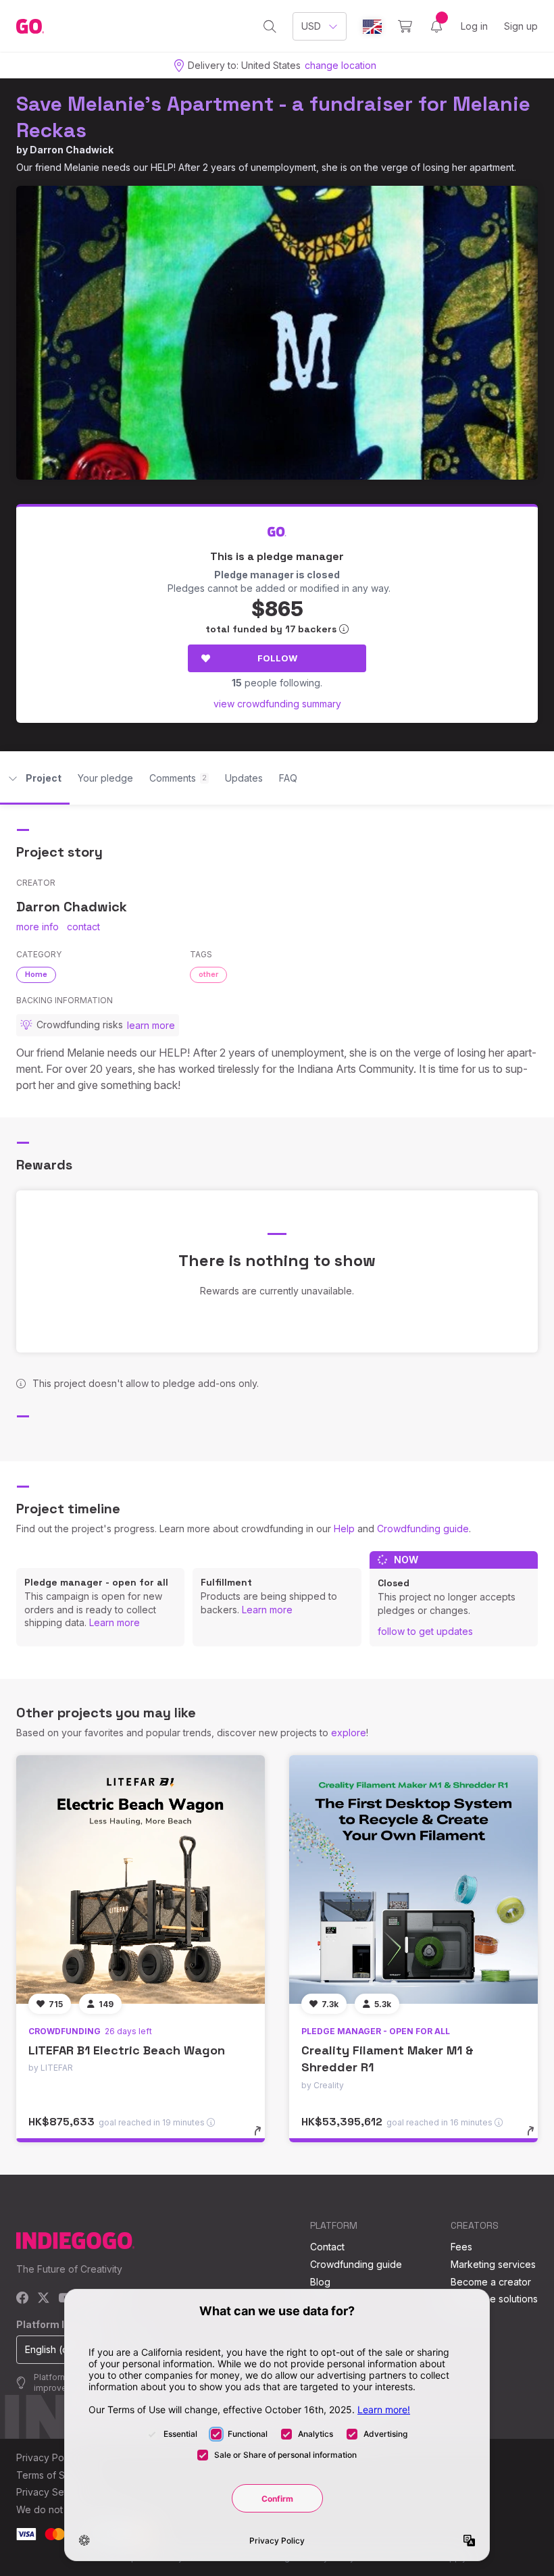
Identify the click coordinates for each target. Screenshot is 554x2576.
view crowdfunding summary (277, 704)
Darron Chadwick (72, 150)
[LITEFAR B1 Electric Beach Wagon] (141, 1879)
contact (83, 927)
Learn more (115, 1622)
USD (311, 26)
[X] (44, 2299)
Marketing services (493, 2264)
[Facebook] (23, 2299)
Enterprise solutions (494, 2299)
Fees (461, 2247)
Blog (320, 2282)
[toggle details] (264, 2138)
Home (36, 974)
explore (349, 1733)
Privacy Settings (52, 2492)
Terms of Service (55, 2475)
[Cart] (405, 26)
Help (344, 1529)
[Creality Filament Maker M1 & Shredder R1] (413, 1879)
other (208, 974)
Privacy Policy (48, 2457)
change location (341, 65)
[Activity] (436, 26)
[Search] (270, 26)
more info (37, 927)
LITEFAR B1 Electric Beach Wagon (127, 2050)
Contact (327, 2247)
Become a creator (491, 2282)
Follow (277, 658)
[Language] (372, 27)
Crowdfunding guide (423, 1529)
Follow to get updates (425, 1631)
